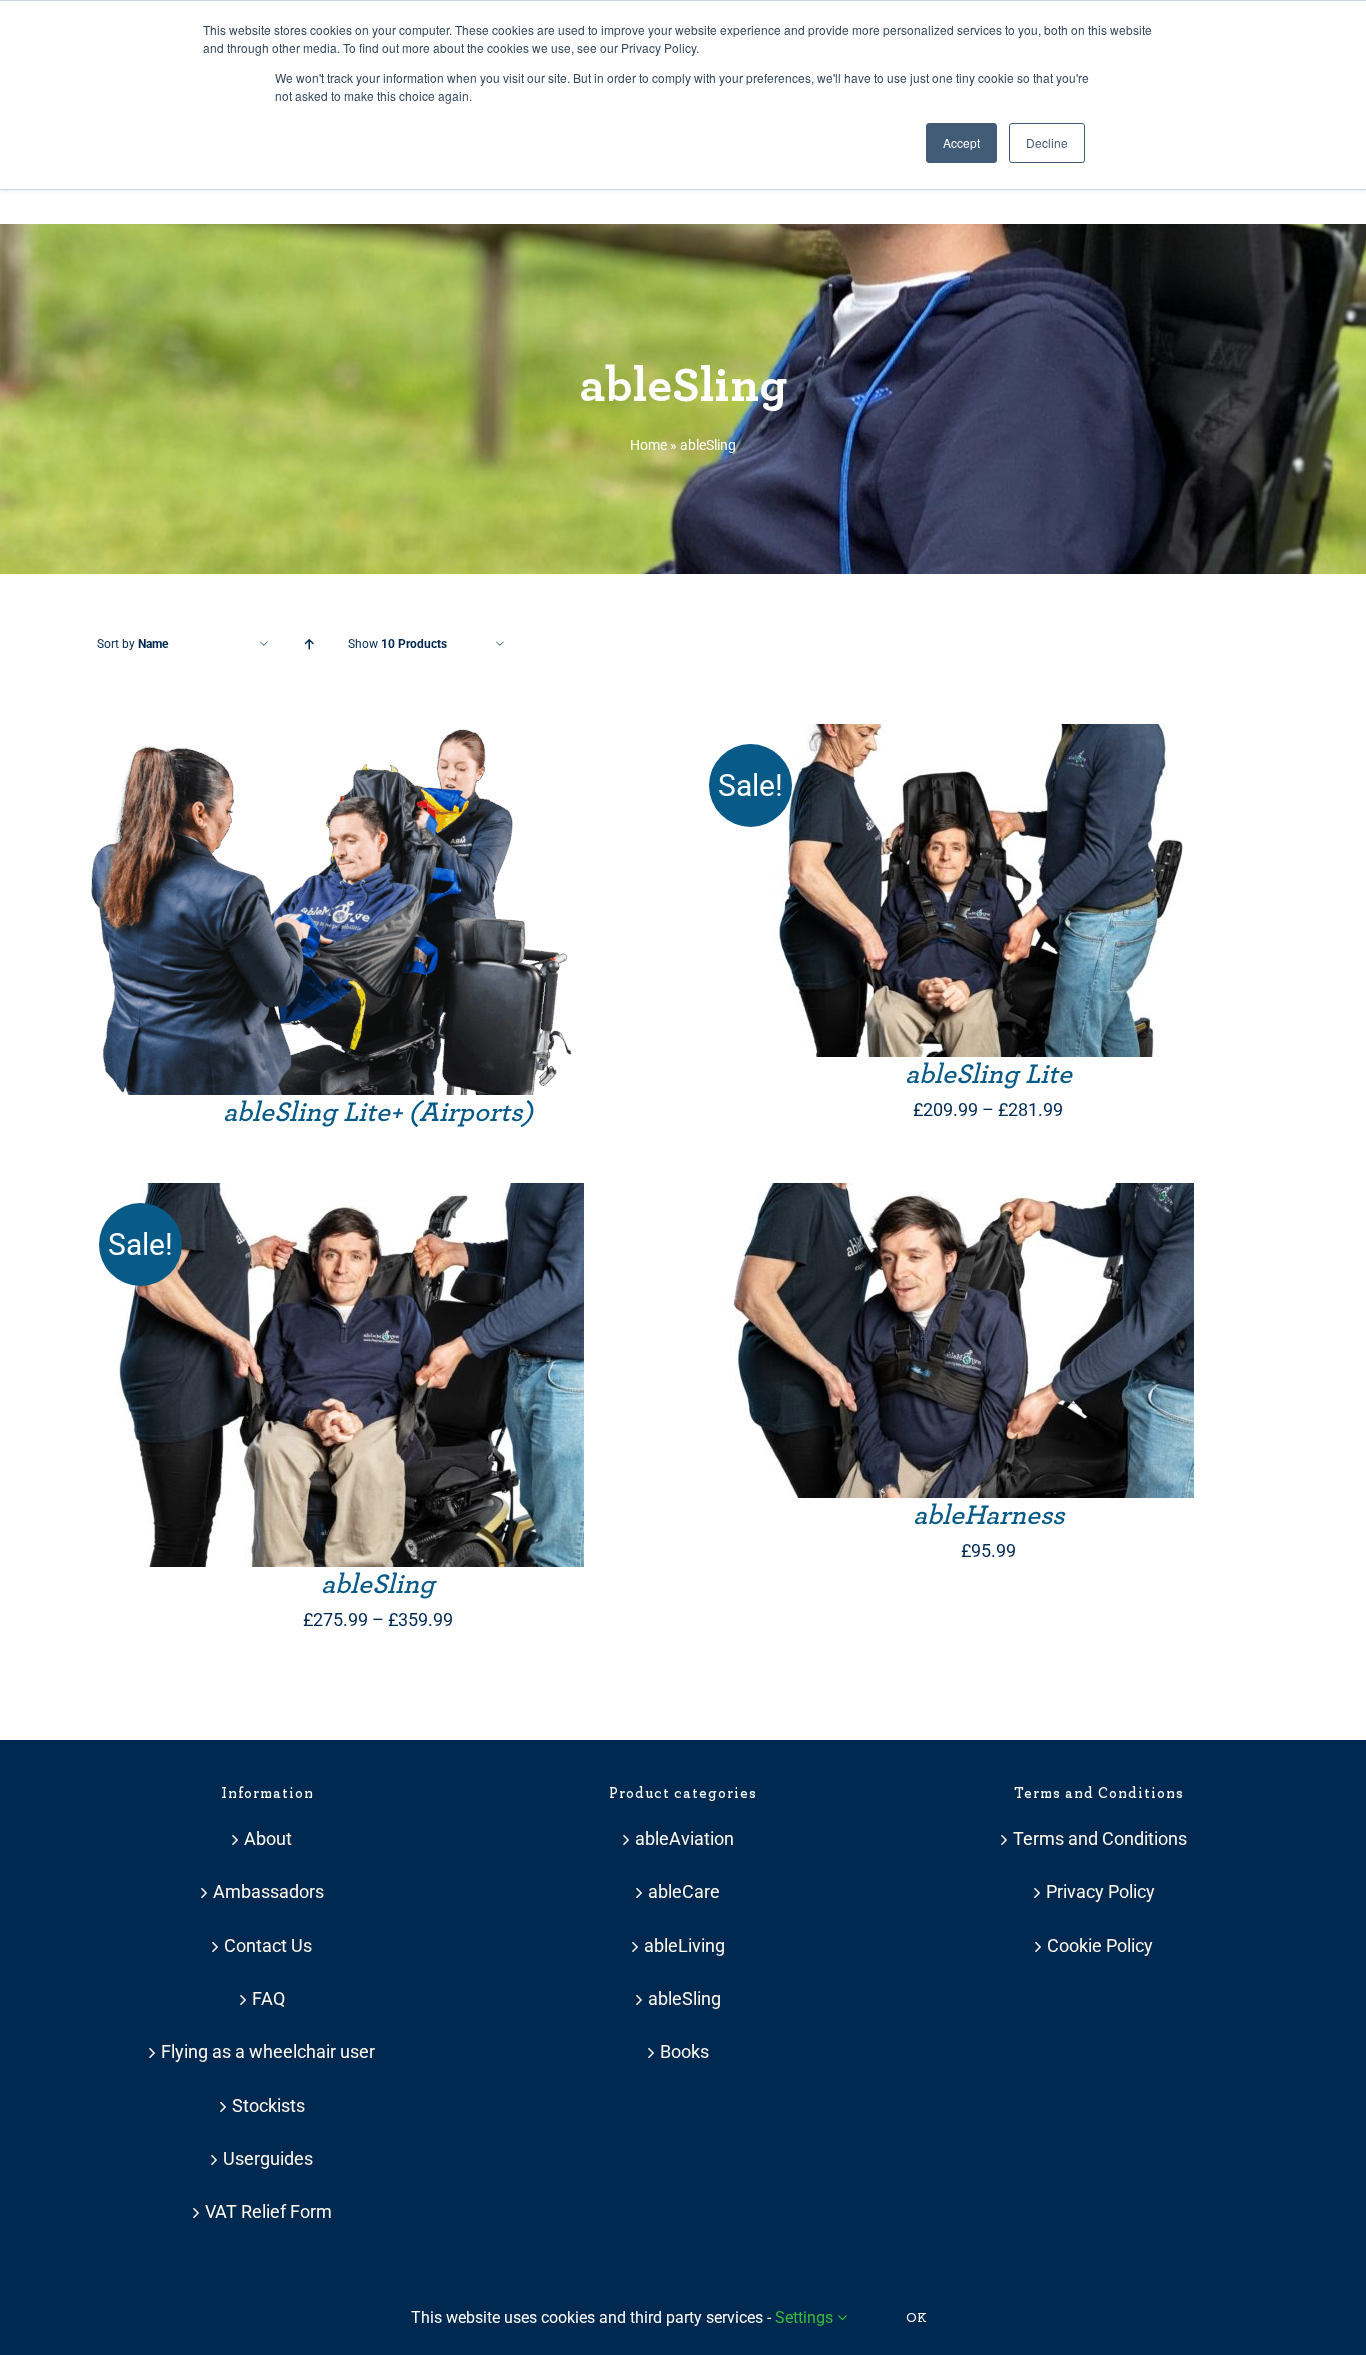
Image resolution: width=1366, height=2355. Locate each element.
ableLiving (684, 1945)
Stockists (268, 2105)
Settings (806, 2317)
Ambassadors (268, 1891)
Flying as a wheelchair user (268, 2051)
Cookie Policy (1100, 1945)
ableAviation (684, 1838)
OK (916, 2318)
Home (648, 445)
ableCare (684, 1891)
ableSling (378, 1585)
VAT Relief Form (268, 2211)
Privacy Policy (1100, 1891)
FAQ (268, 1998)
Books (684, 2051)
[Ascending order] (308, 644)
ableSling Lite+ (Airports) (378, 1113)
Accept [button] (961, 142)
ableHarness (988, 1516)
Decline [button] (1047, 142)
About (268, 1838)
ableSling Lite (988, 1075)
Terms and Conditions (1100, 1838)
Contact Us (268, 1945)
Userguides (268, 2158)
